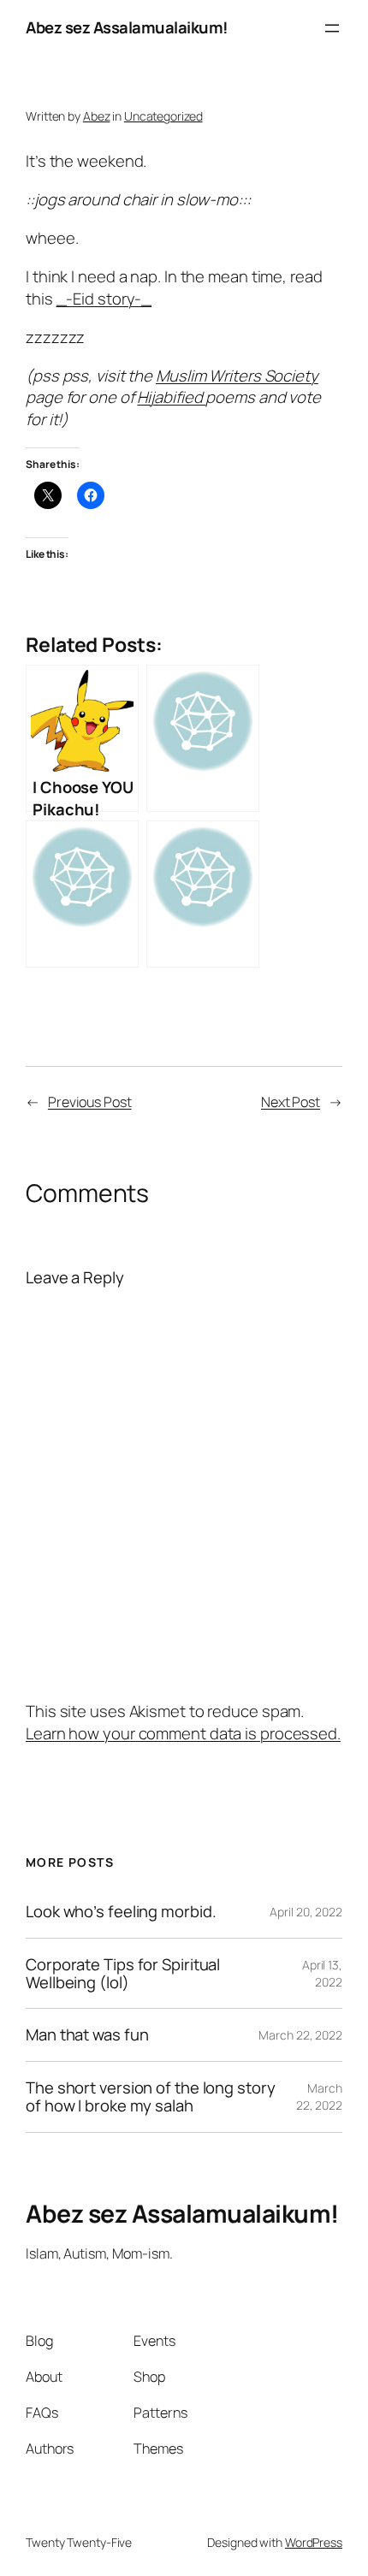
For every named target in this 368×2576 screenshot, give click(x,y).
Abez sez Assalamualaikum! (127, 27)
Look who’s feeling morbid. (121, 1912)
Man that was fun (87, 2035)
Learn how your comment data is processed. (183, 1733)
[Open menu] (332, 28)
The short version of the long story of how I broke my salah (151, 2096)
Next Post (291, 1102)
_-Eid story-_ (104, 299)
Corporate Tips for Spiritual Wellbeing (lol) (123, 1973)
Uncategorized (163, 116)
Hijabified (171, 397)
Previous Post (90, 1102)
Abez (97, 116)
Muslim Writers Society (237, 376)
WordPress (314, 2542)
